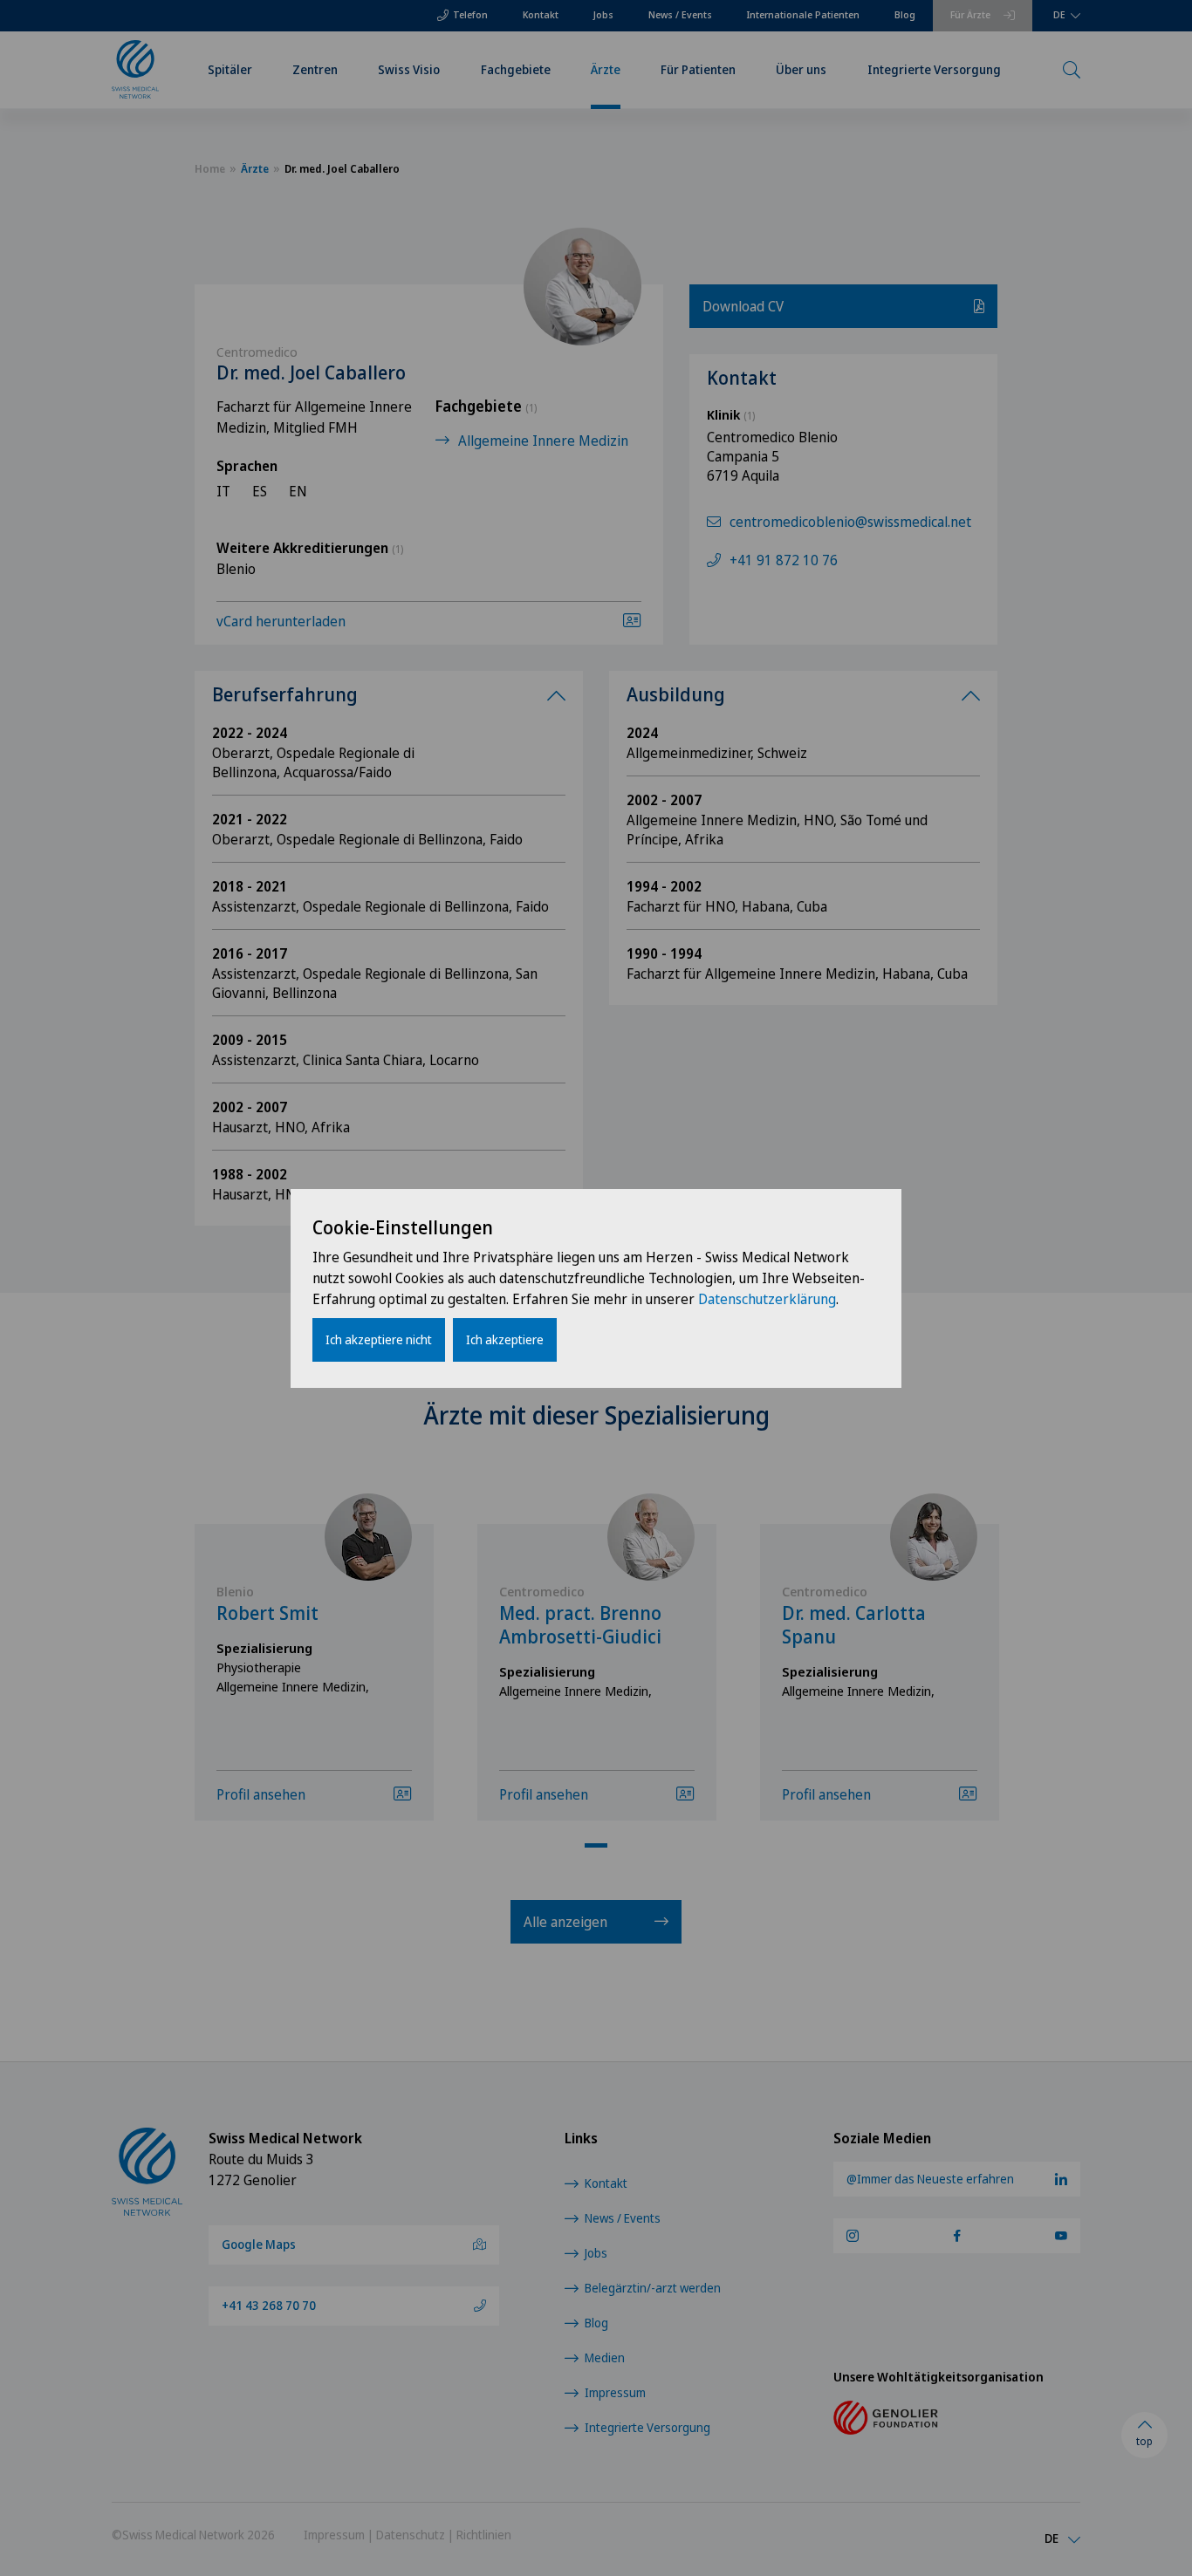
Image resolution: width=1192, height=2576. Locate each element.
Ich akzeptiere (505, 1339)
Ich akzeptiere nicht (379, 1339)
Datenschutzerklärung (767, 1299)
